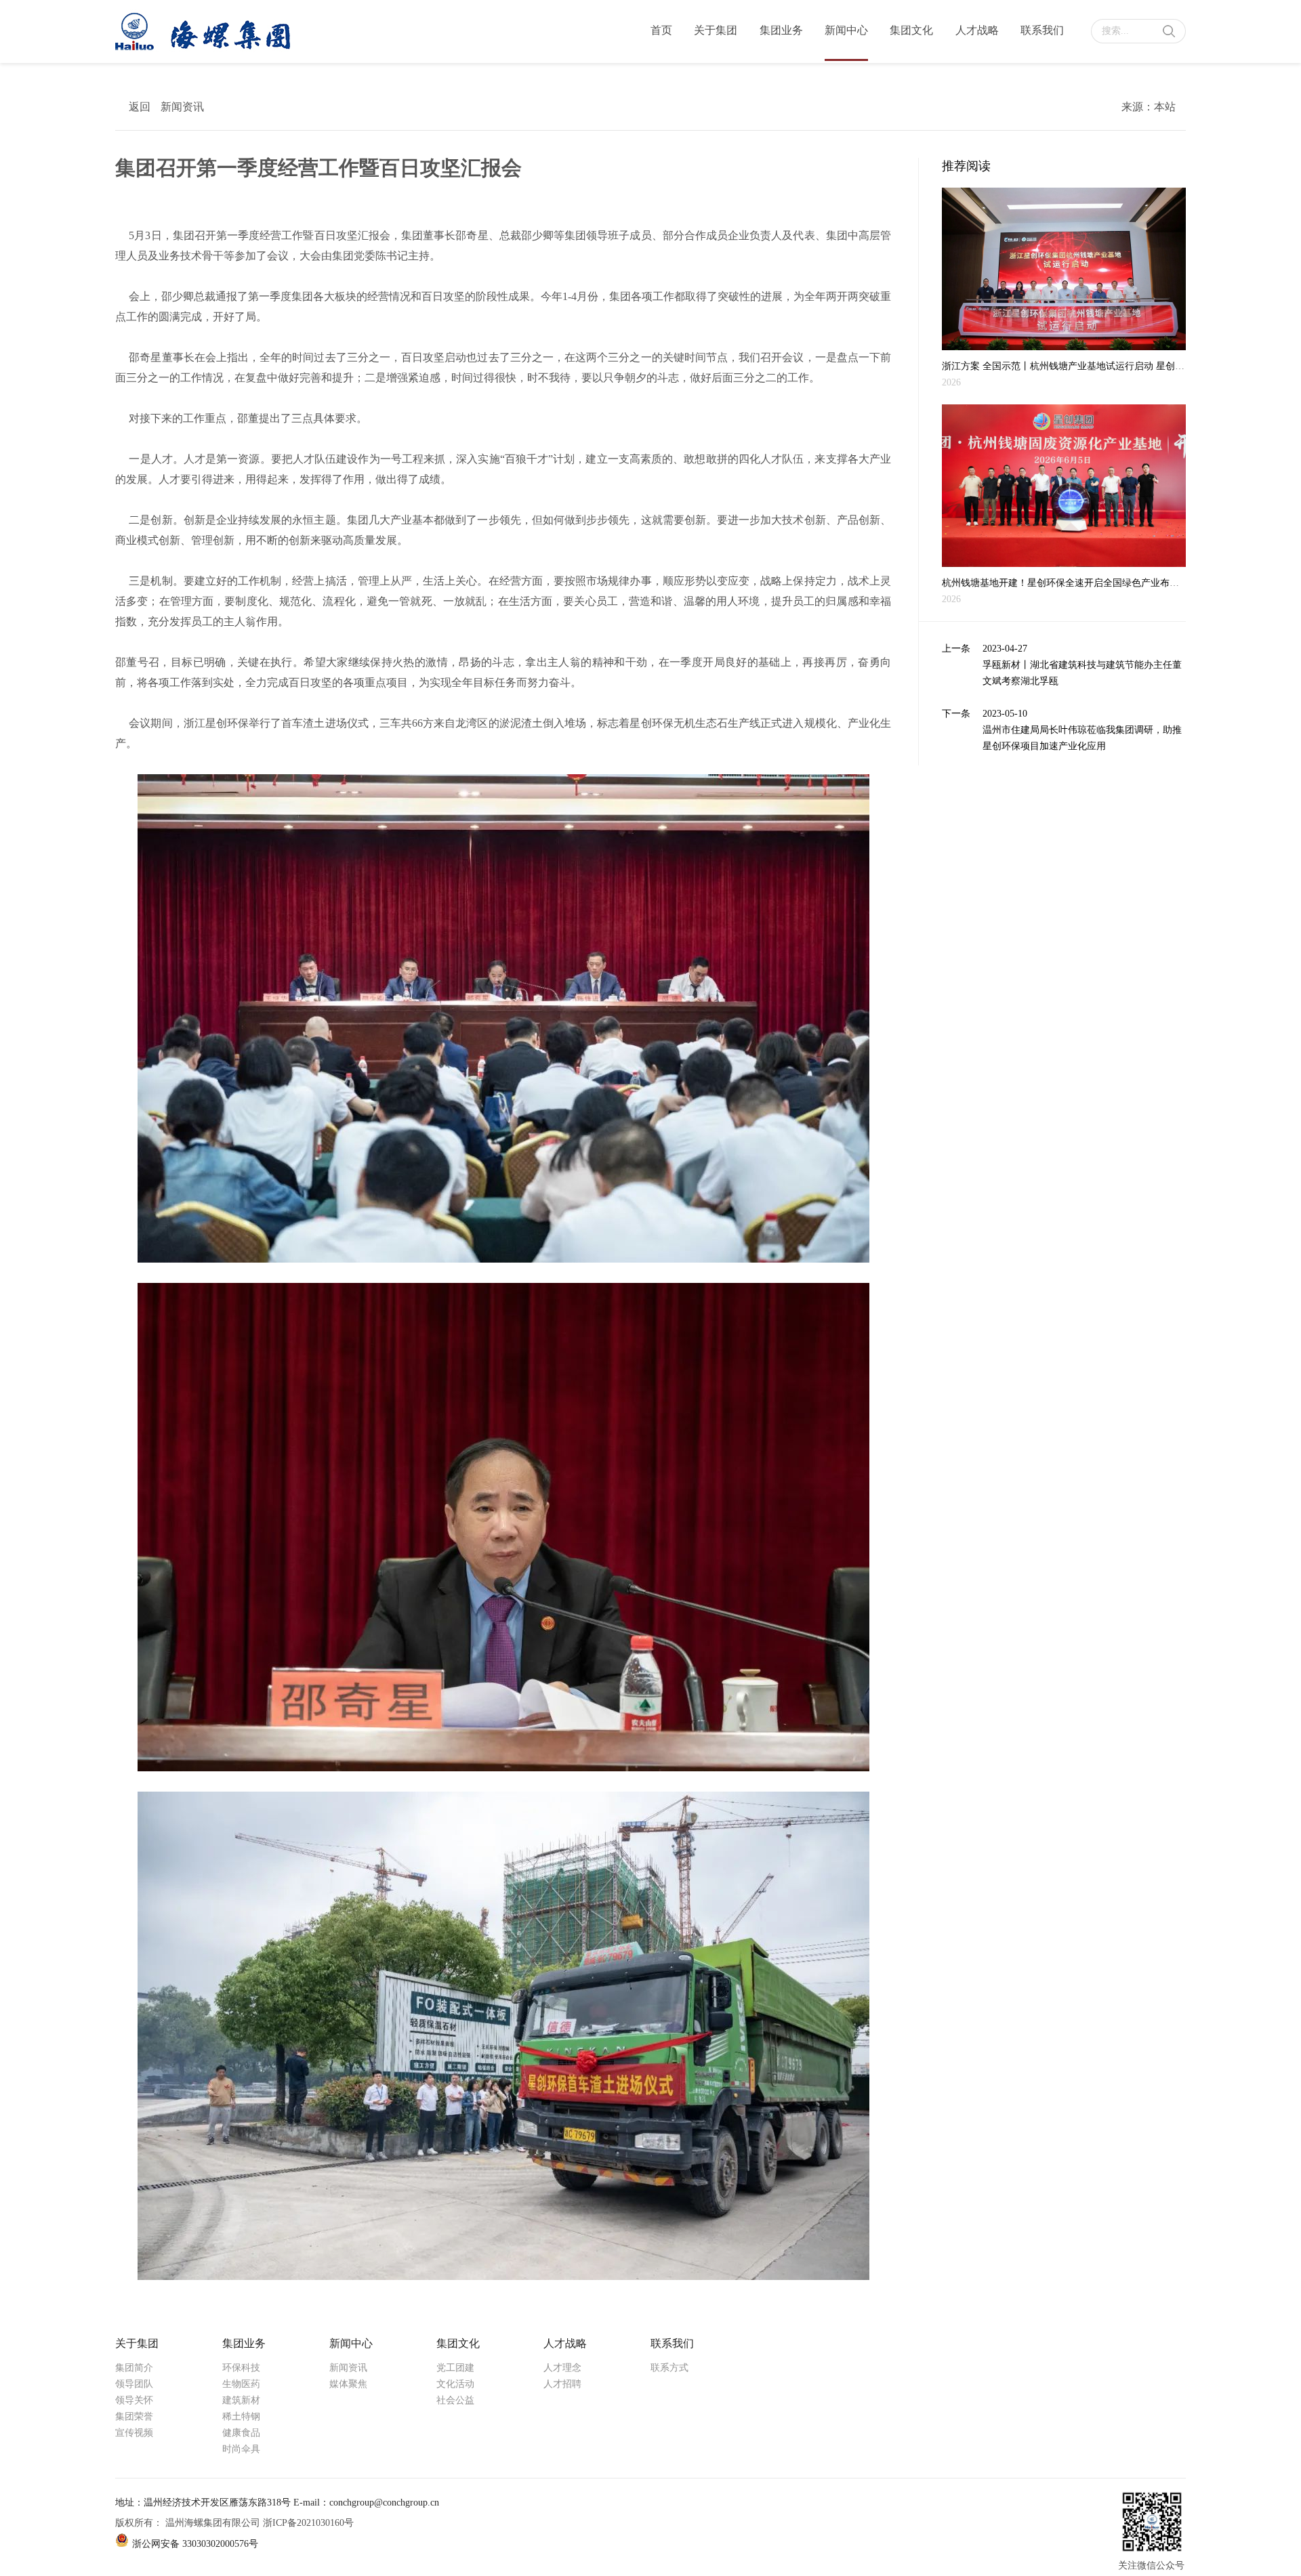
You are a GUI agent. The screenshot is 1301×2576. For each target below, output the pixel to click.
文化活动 (455, 2384)
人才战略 (977, 30)
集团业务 (781, 30)
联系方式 (669, 2368)
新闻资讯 (348, 2368)
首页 (661, 30)
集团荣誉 (134, 2416)
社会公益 (455, 2400)
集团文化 (911, 30)
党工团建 (455, 2368)
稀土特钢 (241, 2416)
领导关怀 (134, 2400)
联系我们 (1042, 30)
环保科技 (241, 2368)
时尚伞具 (241, 2449)
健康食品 (241, 2433)
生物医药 (241, 2384)
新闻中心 (846, 30)
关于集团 (716, 30)
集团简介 (134, 2368)
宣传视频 (134, 2433)
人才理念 (562, 2368)
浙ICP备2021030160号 (308, 2523)
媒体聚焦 (348, 2384)
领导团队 (134, 2384)
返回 (140, 107)
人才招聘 (562, 2384)
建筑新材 (241, 2400)
